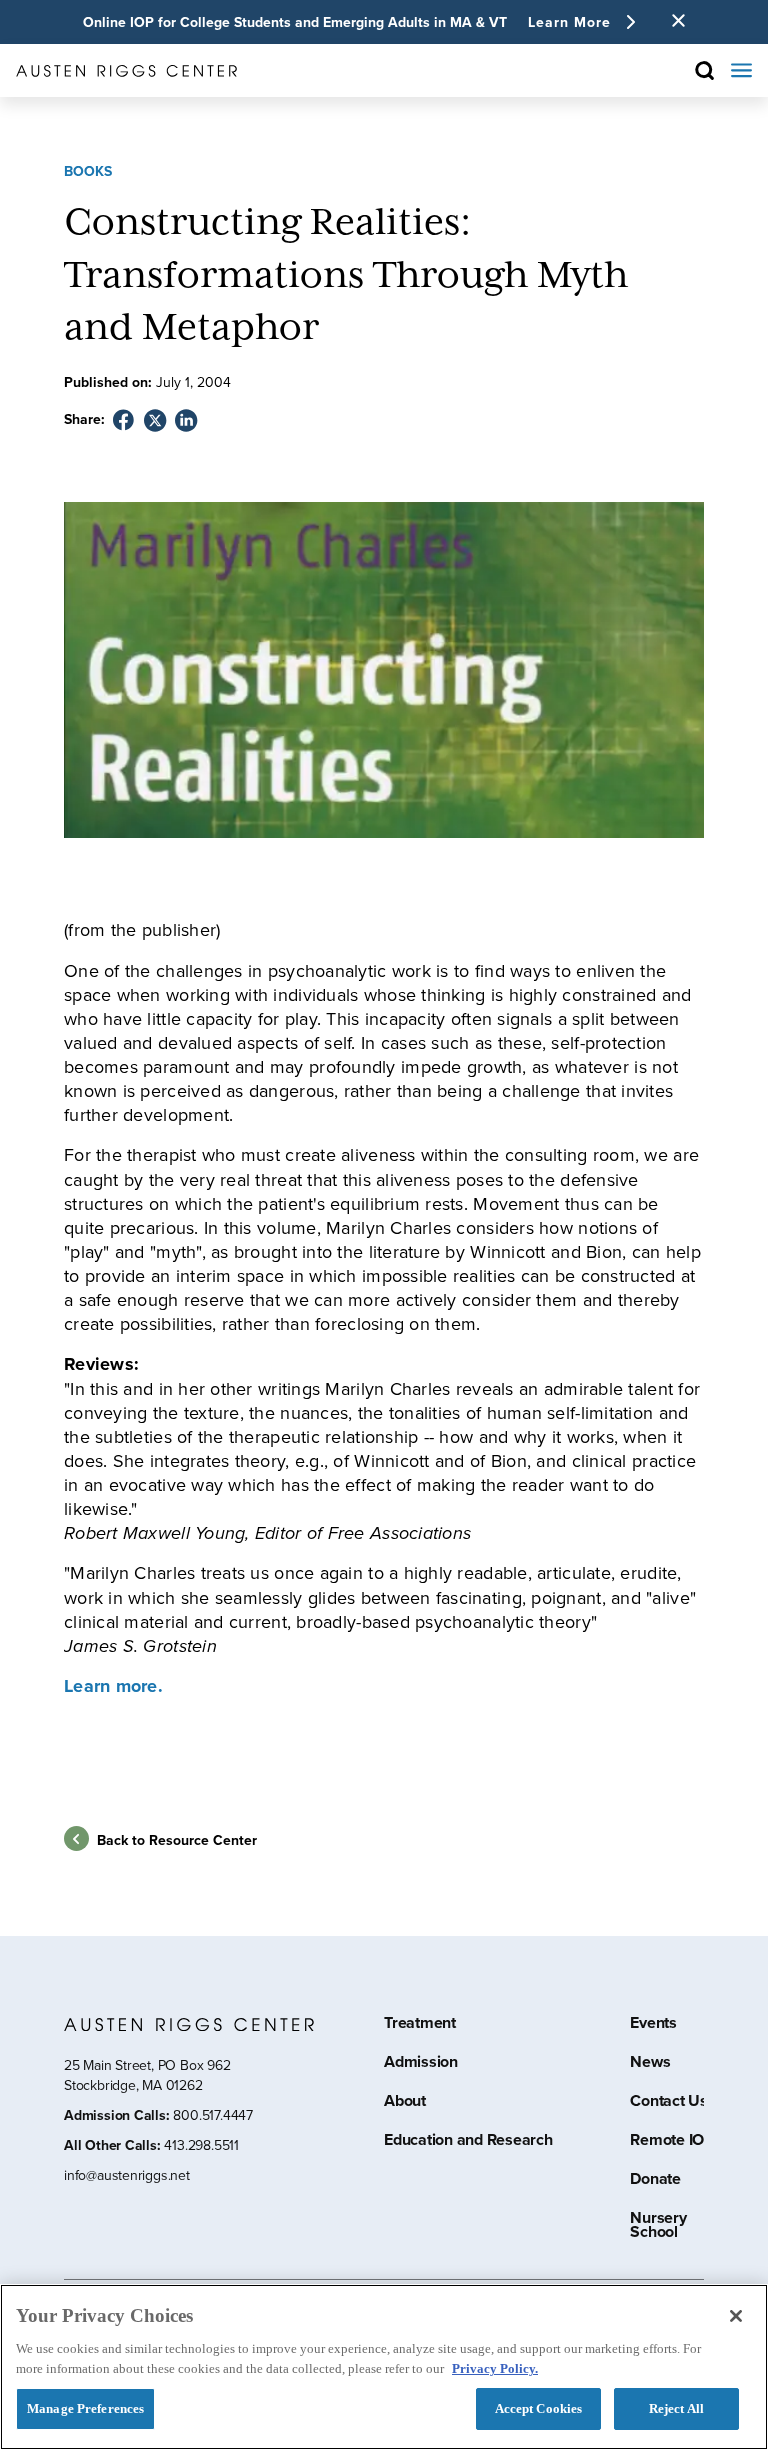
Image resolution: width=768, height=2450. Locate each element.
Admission (421, 2064)
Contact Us (669, 2103)
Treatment (420, 2025)
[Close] (736, 2316)
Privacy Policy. (495, 2368)
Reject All (676, 2408)
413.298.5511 (201, 2145)
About (405, 2103)
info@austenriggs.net (127, 2176)
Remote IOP (672, 2142)
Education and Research (468, 2142)
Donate (655, 2181)
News (650, 2064)
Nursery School (658, 2227)
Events (653, 2025)
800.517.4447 (212, 2115)
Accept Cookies (539, 2408)
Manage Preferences (85, 2408)
